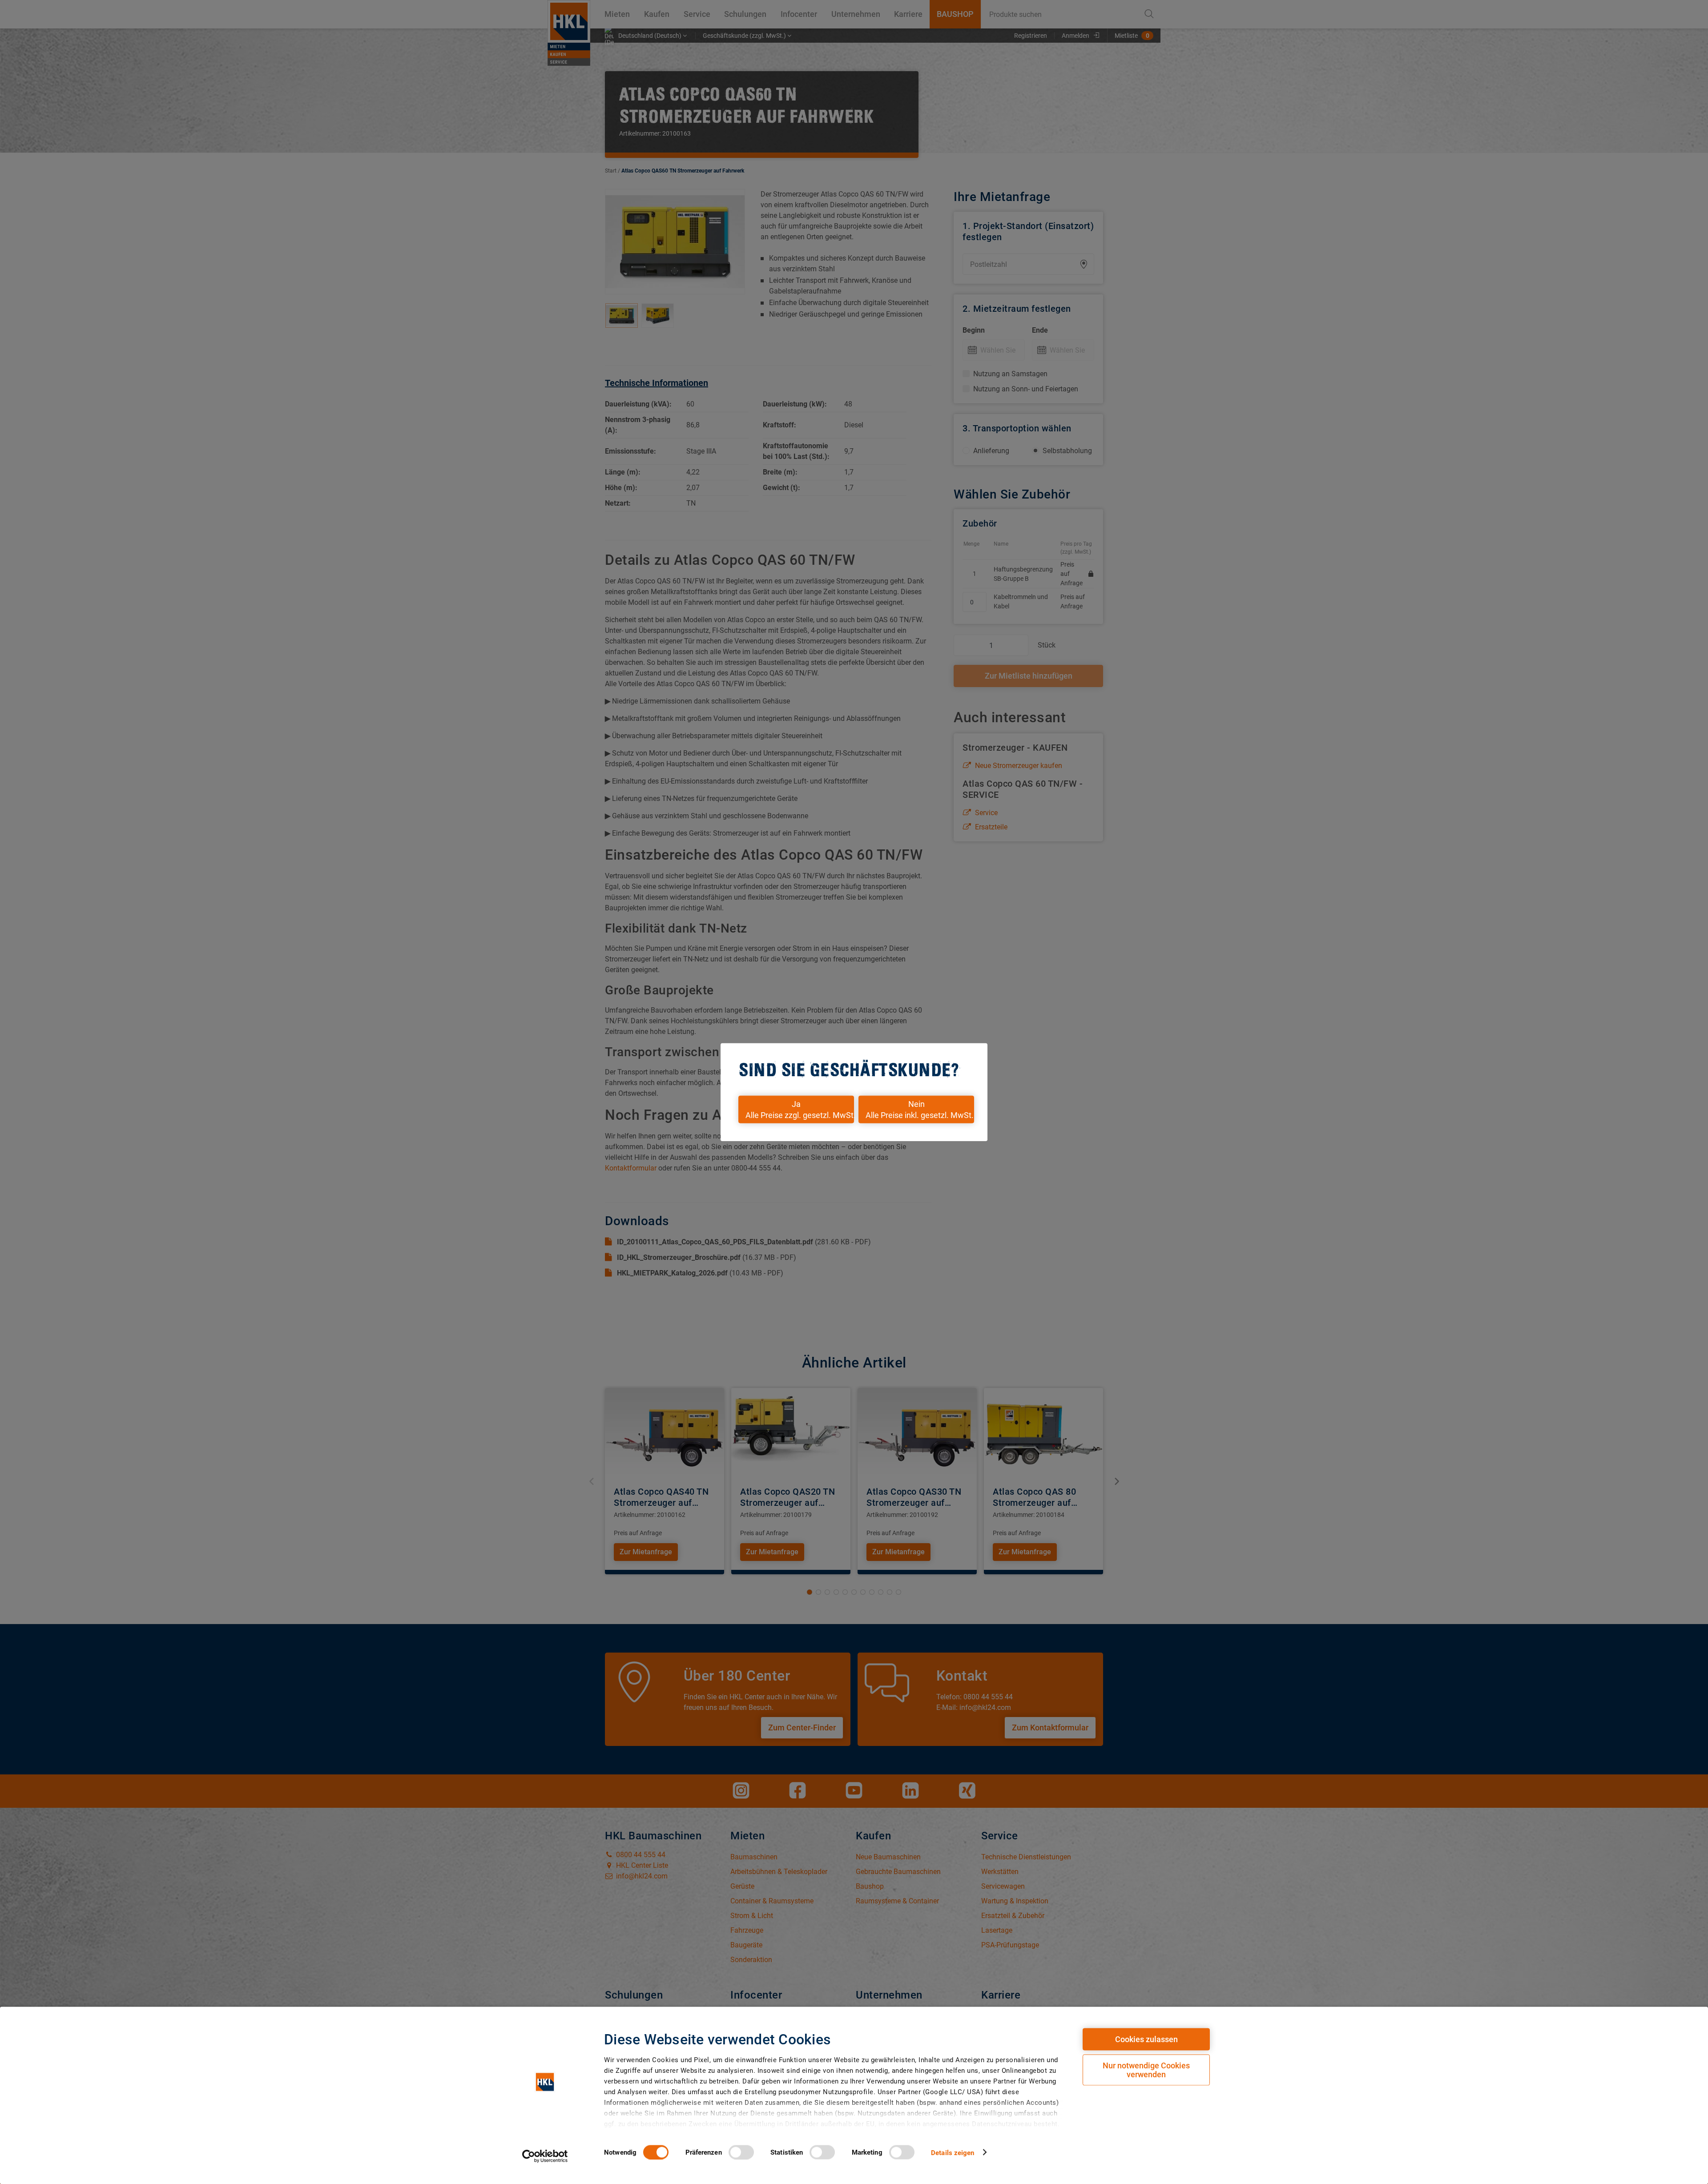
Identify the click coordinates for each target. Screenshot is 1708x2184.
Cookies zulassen (1146, 2039)
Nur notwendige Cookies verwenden (1146, 2070)
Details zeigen (953, 2152)
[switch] (741, 2152)
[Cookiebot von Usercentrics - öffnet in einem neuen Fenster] (545, 2156)
